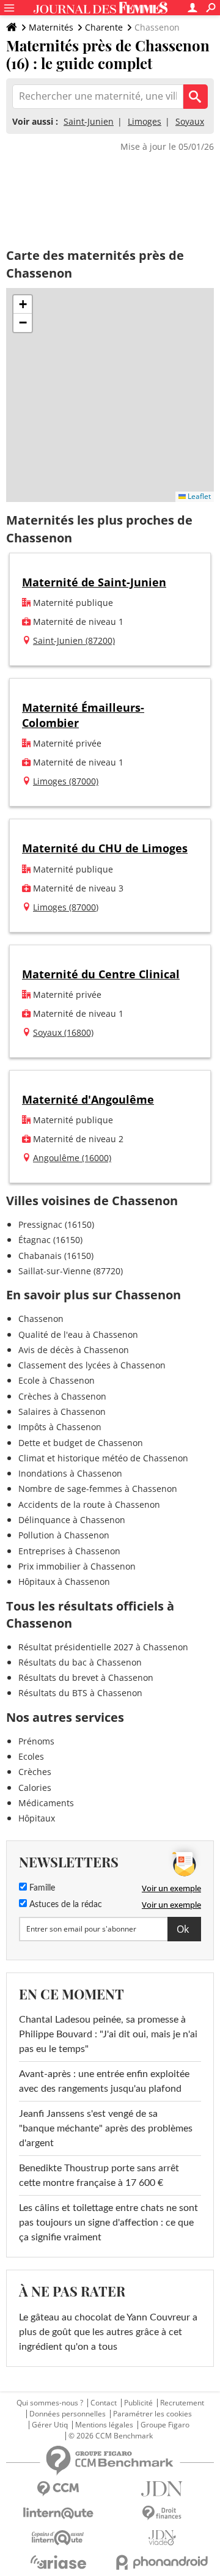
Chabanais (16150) (56, 1256)
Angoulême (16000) (72, 1158)
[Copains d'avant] (58, 2538)
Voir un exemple (171, 1888)
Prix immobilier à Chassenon (77, 1566)
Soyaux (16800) (63, 1032)
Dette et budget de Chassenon (81, 1443)
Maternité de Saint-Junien (94, 582)
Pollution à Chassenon (64, 1535)
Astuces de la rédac (64, 1905)
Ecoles (31, 1756)
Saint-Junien (89, 121)
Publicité (138, 2403)
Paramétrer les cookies (152, 2414)
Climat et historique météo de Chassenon (103, 1458)
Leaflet (198, 496)
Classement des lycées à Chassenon (92, 1365)
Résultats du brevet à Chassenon (86, 1677)
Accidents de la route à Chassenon (89, 1504)
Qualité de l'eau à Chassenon (78, 1334)
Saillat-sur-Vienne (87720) (71, 1271)
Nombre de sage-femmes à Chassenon (98, 1489)
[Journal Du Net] (162, 2489)
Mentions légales (104, 2425)
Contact (104, 2403)
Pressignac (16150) (56, 1224)
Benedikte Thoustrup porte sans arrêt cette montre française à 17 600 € (99, 2176)
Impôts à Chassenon (60, 1427)
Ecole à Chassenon (57, 1380)
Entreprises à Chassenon (69, 1551)
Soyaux (190, 121)
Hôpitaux (37, 1818)
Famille (41, 1888)
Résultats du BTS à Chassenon (80, 1693)
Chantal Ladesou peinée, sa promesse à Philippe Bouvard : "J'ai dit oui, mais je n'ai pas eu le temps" (108, 2034)
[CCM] (58, 2489)
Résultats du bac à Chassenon (80, 1662)
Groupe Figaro (165, 2425)
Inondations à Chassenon (70, 1473)
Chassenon (41, 1319)
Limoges (145, 121)
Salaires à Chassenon (62, 1412)
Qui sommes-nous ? (50, 2403)
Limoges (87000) (66, 781)
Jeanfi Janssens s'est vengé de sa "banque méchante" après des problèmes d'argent (106, 2128)
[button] (23, 304)
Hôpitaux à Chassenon (64, 1581)
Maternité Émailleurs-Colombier (83, 715)
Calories (35, 1788)
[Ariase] (58, 2562)
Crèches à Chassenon (62, 1396)
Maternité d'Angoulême (88, 1099)
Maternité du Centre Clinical (101, 974)
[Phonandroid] (162, 2562)
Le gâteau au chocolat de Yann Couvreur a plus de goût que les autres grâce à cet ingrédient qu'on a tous (108, 2332)
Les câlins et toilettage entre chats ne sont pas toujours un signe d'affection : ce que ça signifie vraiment (108, 2223)
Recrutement (182, 2403)
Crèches (35, 1772)
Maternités (51, 27)
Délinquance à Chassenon (72, 1520)
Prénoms (36, 1741)
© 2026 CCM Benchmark (111, 2436)
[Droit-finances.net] (162, 2513)
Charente (104, 27)
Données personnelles (68, 2414)
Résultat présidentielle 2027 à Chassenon (103, 1647)
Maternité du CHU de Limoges (105, 848)
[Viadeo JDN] (162, 2538)
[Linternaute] (58, 2513)
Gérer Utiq (50, 2425)
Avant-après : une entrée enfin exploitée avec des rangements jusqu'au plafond (104, 2081)
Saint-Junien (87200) (74, 640)
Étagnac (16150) (50, 1240)
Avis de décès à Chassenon (74, 1350)
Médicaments (46, 1803)
